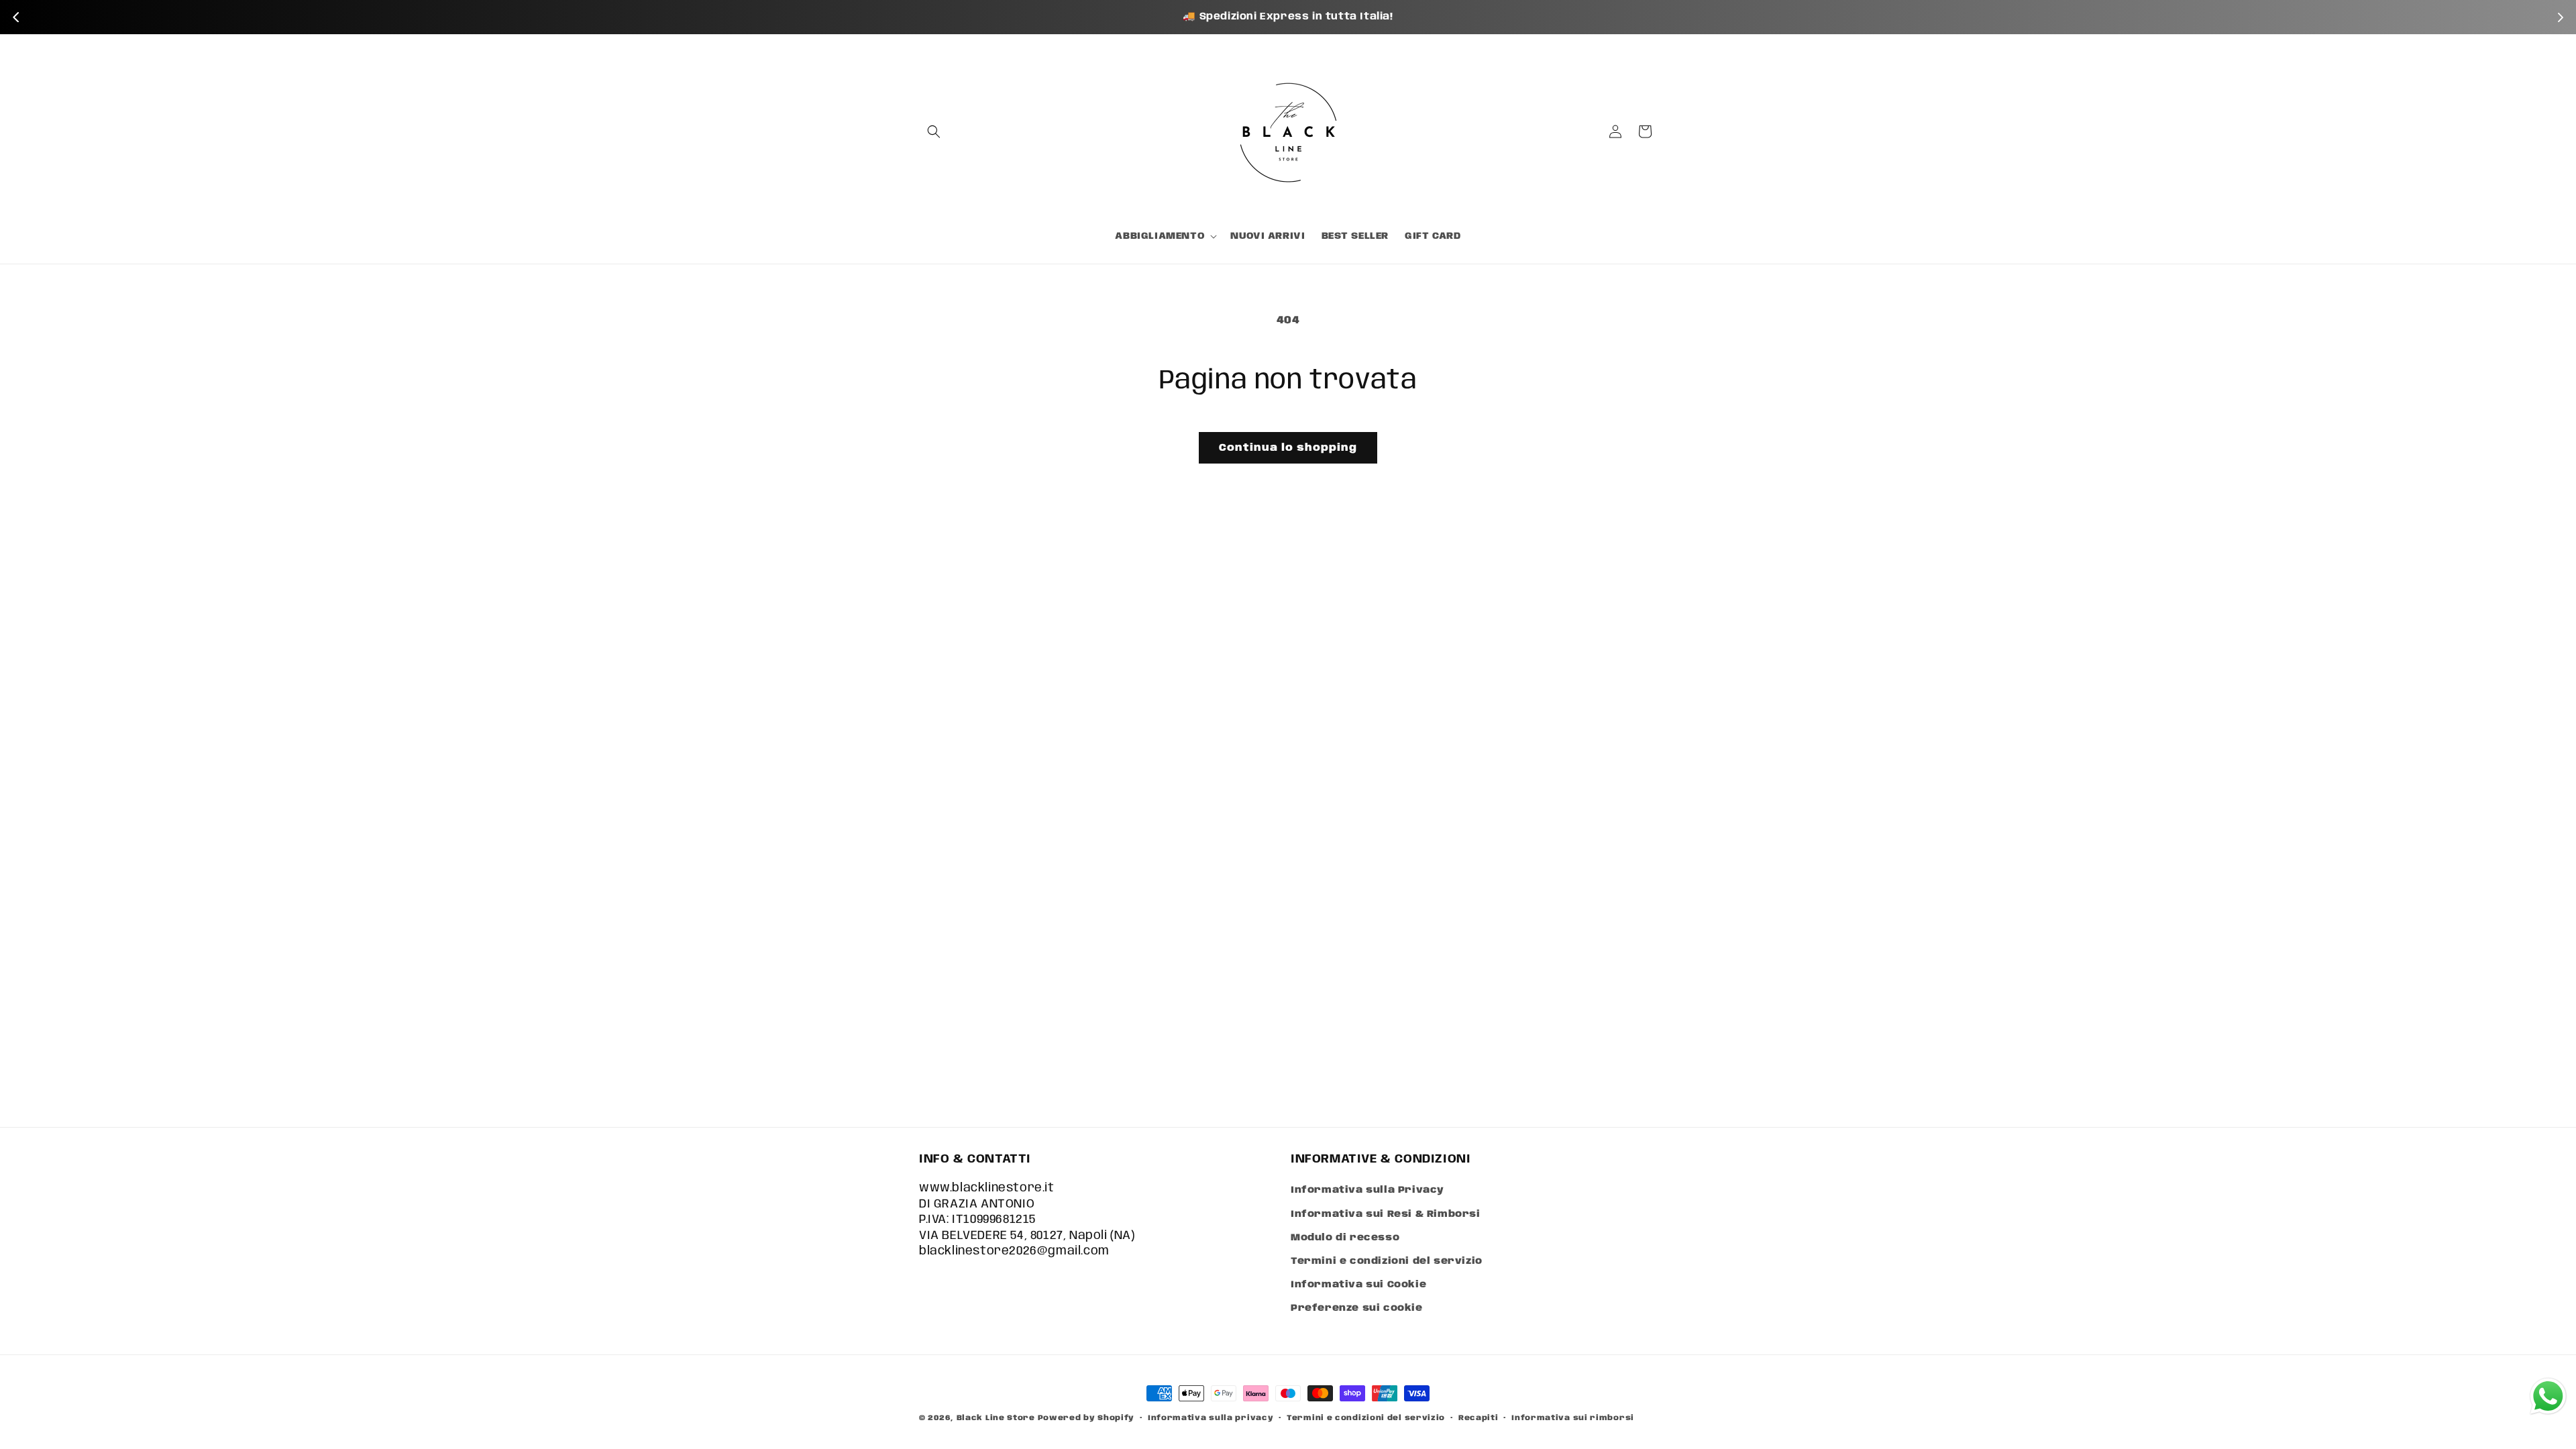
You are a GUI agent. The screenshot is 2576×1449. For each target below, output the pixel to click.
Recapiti (1479, 1417)
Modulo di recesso (1345, 1238)
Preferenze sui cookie (1357, 1308)
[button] (934, 131)
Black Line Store (996, 1418)
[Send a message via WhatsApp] (2548, 1396)
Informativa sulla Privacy (1367, 1190)
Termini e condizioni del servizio (1387, 1261)
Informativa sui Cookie (1358, 1285)
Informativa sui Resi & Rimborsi (1386, 1214)
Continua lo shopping (1288, 448)
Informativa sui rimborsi (1573, 1417)
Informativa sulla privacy (1211, 1417)
